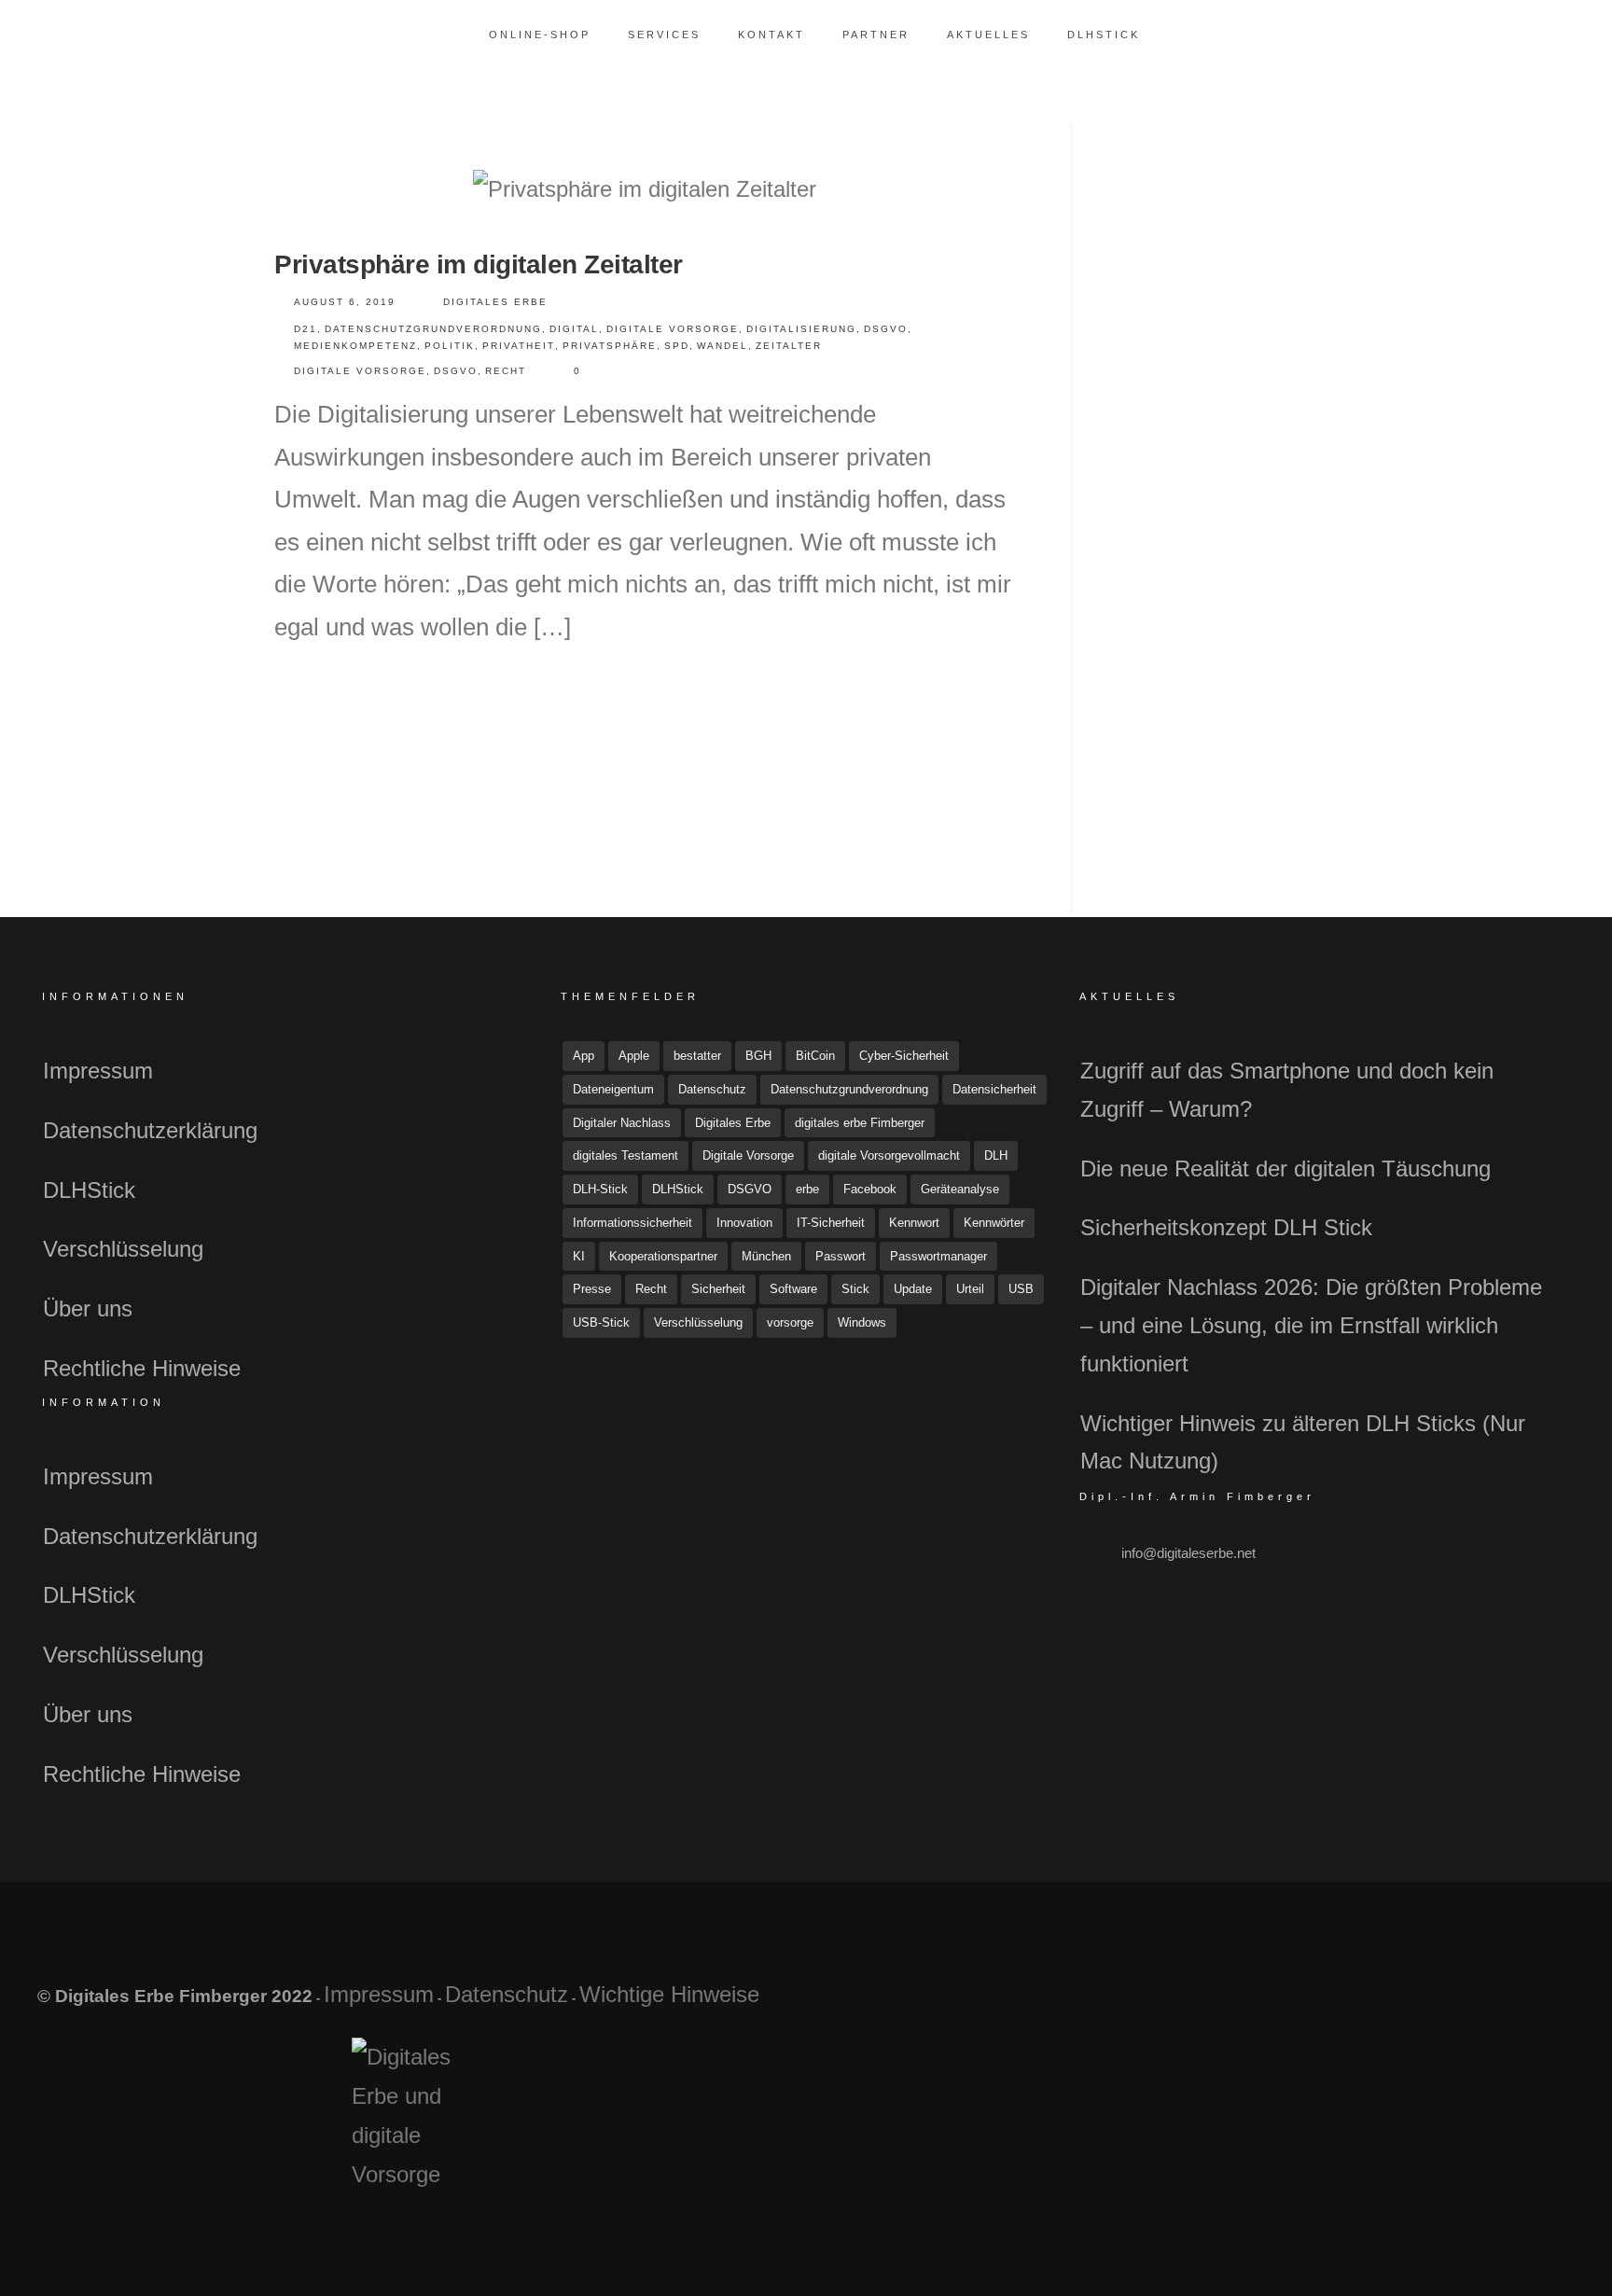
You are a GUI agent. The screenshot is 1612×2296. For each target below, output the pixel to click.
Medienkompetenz (355, 346)
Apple (634, 1056)
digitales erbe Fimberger (860, 1123)
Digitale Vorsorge (673, 329)
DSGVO (886, 329)
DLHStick (1104, 35)
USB (1021, 1289)
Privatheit (519, 346)
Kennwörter (994, 1223)
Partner (876, 35)
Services (664, 35)
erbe (807, 1189)
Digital (574, 329)
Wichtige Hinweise (669, 1994)
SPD (677, 346)
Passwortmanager (938, 1256)
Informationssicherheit (632, 1223)
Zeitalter (789, 346)
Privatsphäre (610, 346)
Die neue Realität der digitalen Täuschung (1285, 1169)
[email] (1539, 2004)
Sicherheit (718, 1289)
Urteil (970, 1289)
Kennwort (914, 1223)
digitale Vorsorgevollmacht (889, 1155)
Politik (450, 346)
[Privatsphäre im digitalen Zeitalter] (645, 189)
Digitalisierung (801, 329)
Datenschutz (712, 1089)
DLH (996, 1155)
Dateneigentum (613, 1089)
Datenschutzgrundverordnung (433, 329)
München (766, 1256)
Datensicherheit (994, 1089)
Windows (862, 1322)
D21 (306, 329)
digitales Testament (625, 1155)
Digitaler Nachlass (622, 1123)
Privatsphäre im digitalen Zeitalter (479, 264)
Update (913, 1289)
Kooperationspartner (663, 1256)
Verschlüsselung (123, 1249)
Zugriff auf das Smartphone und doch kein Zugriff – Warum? (1287, 1090)
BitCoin (815, 1056)
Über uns (88, 1308)
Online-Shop (540, 35)
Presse (592, 1289)
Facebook (870, 1189)
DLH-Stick (600, 1189)
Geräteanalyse (960, 1189)
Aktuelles (988, 35)
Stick (855, 1289)
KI (579, 1256)
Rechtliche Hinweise (142, 1368)
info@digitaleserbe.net (1188, 1553)
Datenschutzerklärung (150, 1130)
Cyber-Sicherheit (904, 1056)
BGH (758, 1056)
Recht (506, 371)
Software (793, 1289)
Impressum (98, 1071)
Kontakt (771, 35)
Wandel (723, 346)
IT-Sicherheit (831, 1223)
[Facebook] (1407, 2004)
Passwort (841, 1256)
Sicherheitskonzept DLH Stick (1226, 1227)
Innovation (744, 1223)
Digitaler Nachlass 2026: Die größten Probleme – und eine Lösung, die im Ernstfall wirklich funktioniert (1311, 1325)
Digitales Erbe (495, 302)
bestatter (697, 1056)
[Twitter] (1451, 2004)
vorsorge (790, 1322)
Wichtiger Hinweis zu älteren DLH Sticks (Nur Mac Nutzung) (1303, 1442)
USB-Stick (601, 1322)
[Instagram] (1495, 2004)
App (584, 1056)
